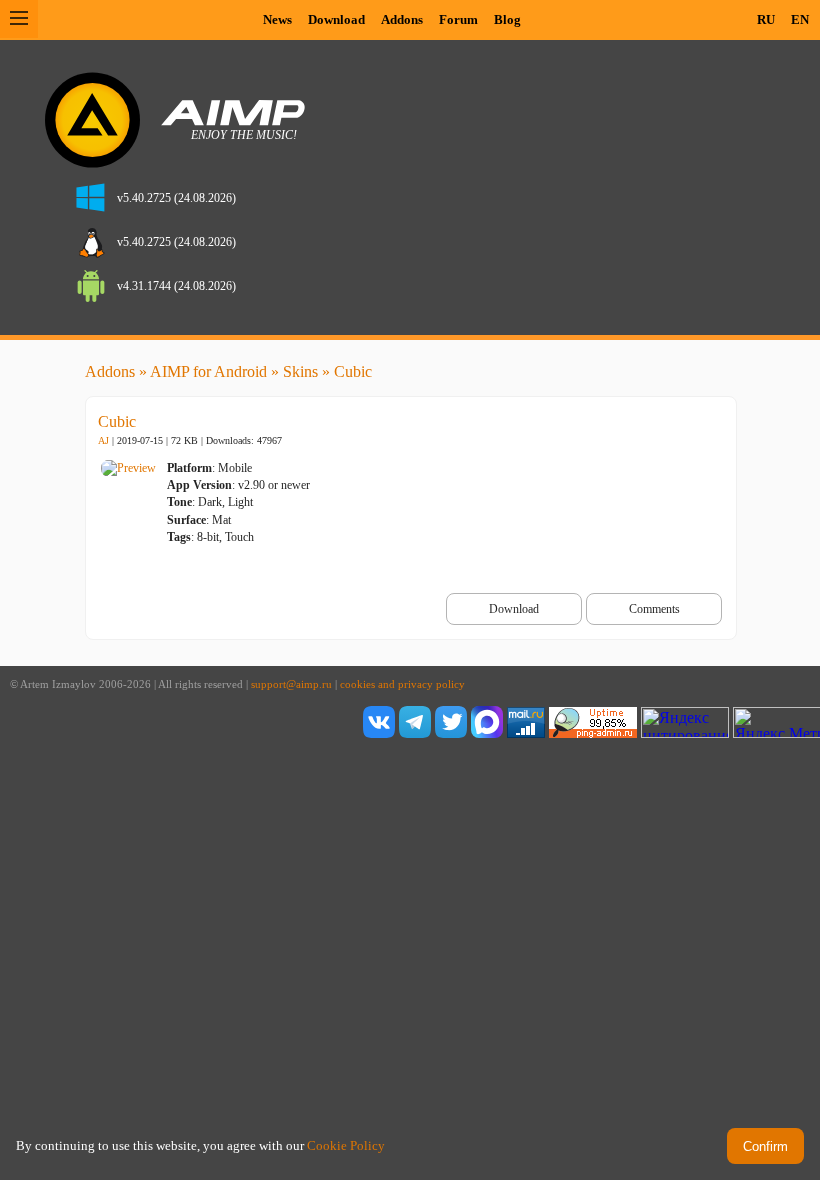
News (277, 19)
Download (336, 19)
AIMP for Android (208, 371)
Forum (458, 19)
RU (766, 19)
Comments (654, 609)
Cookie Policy (346, 1145)
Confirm (765, 1146)
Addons (402, 19)
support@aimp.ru (291, 684)
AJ (103, 440)
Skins (300, 371)
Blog (507, 19)
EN (800, 19)
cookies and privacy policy (402, 684)
